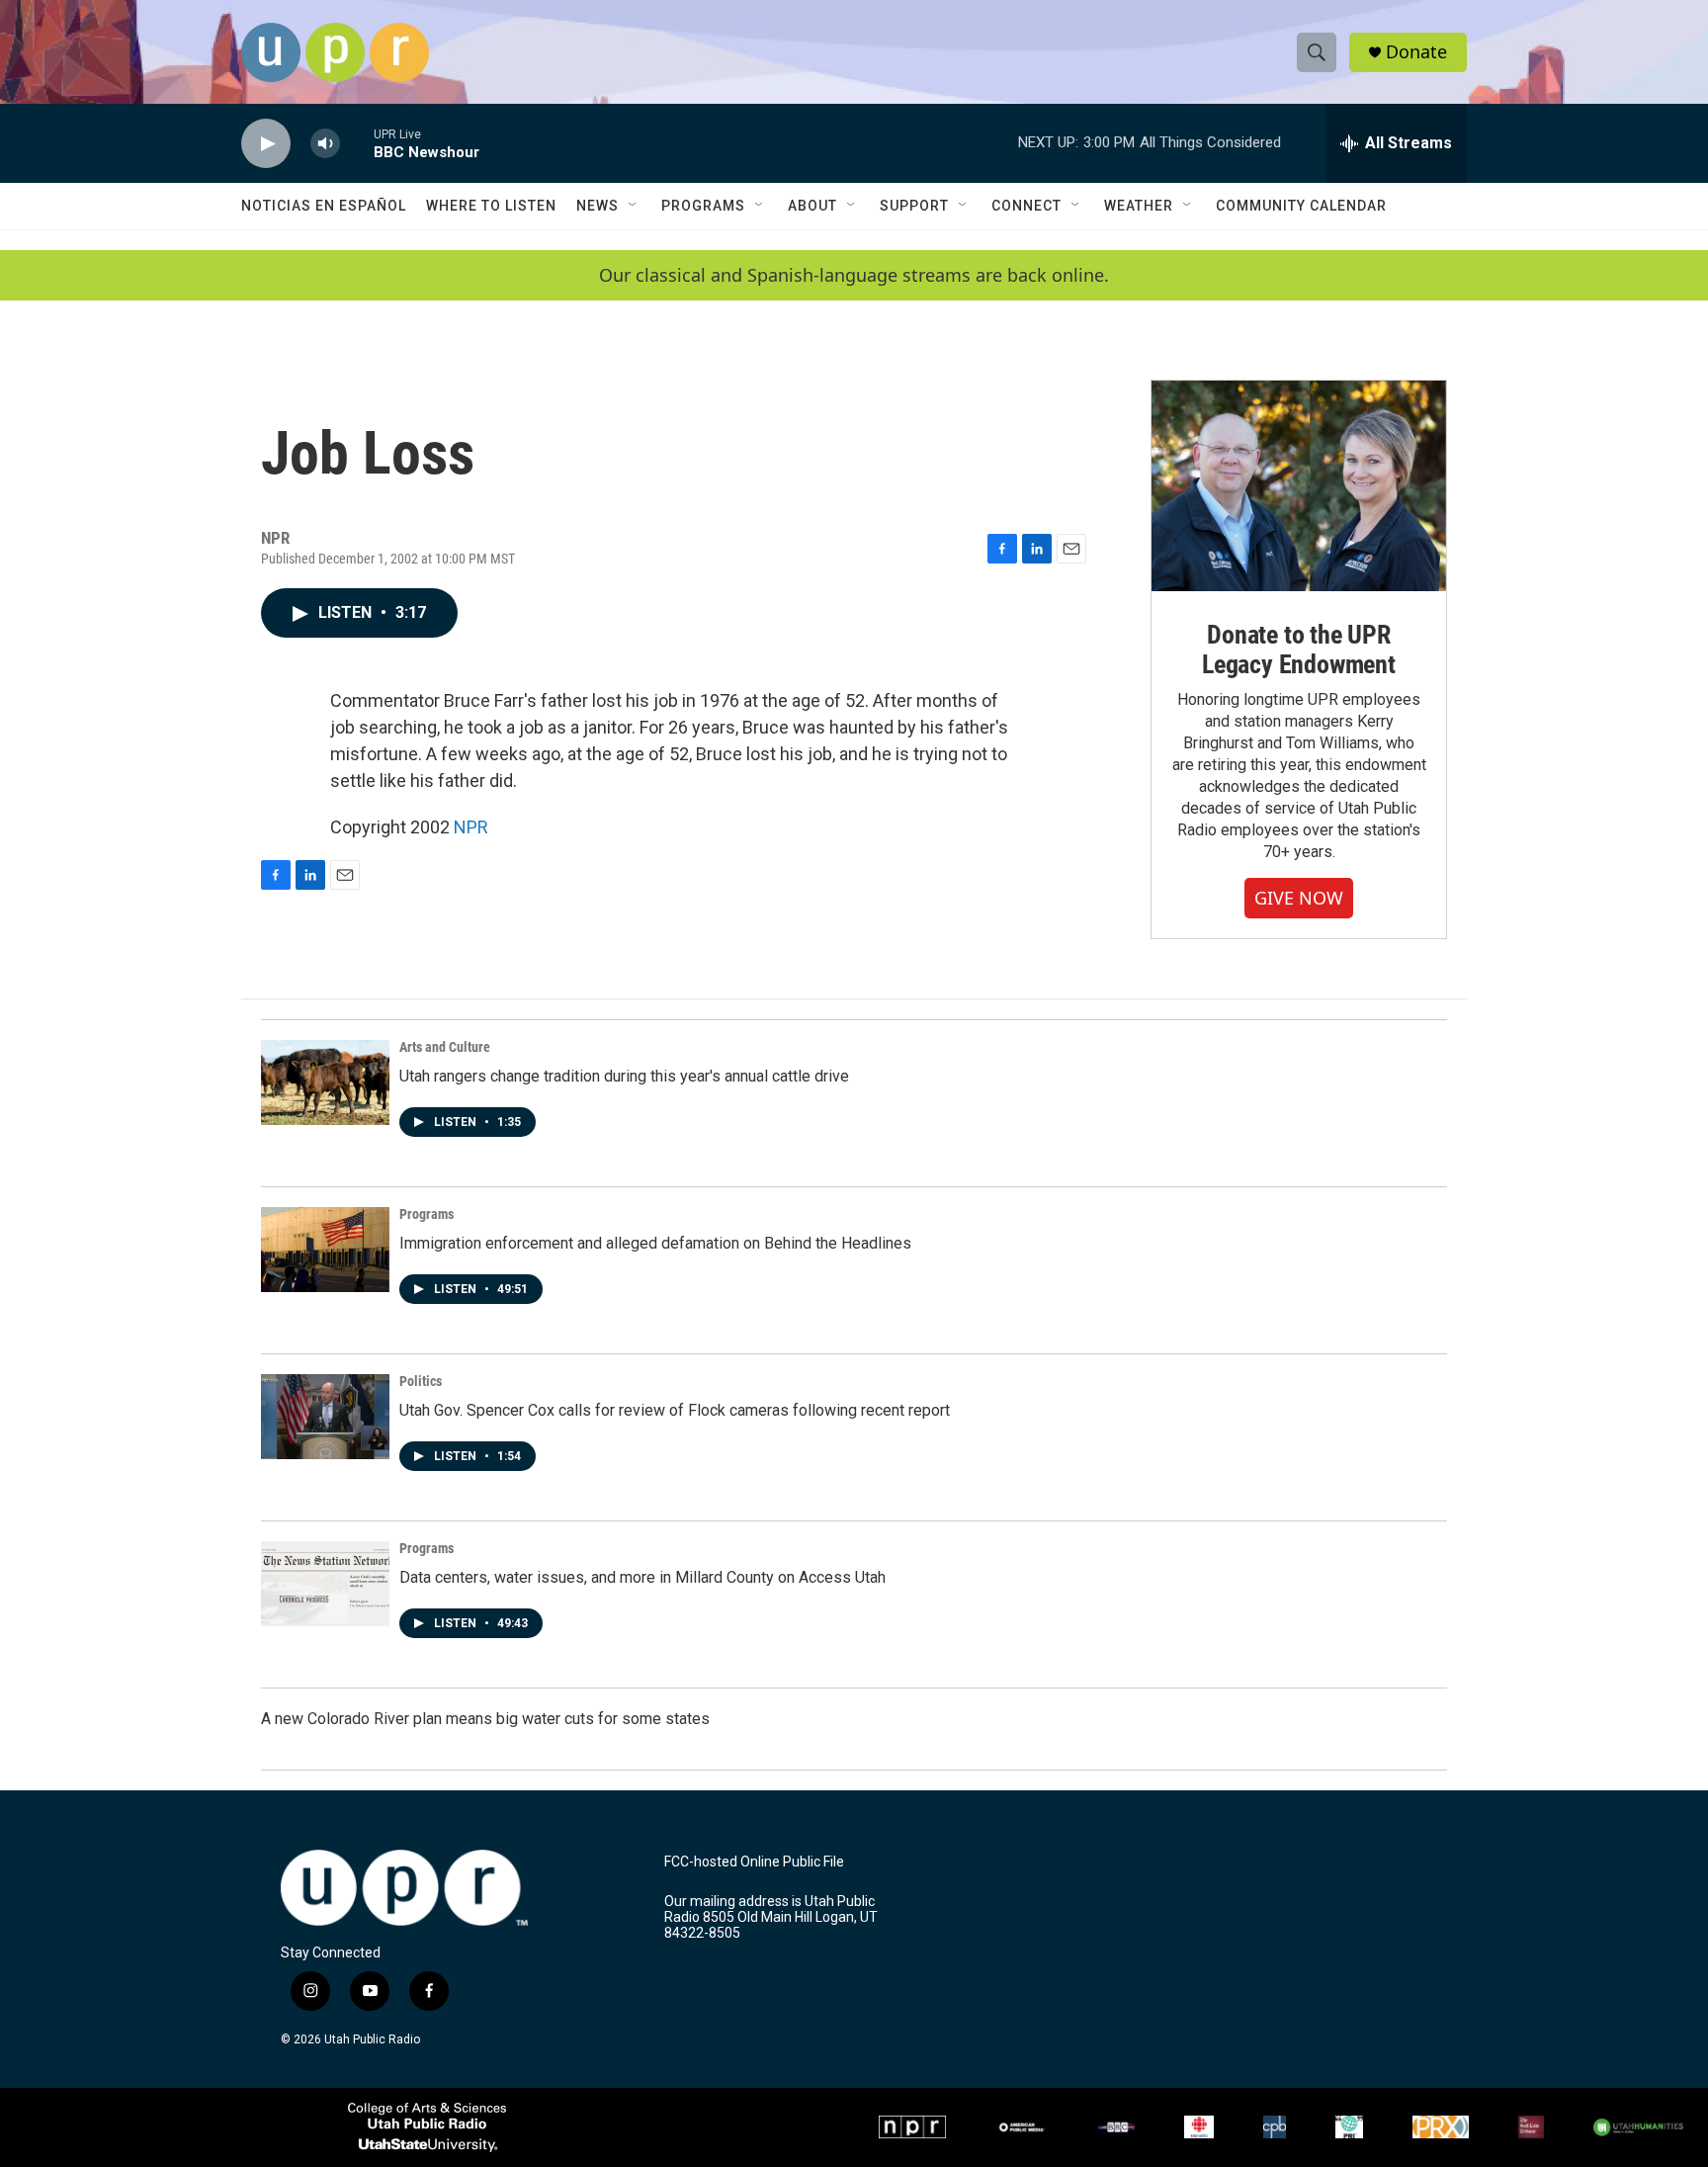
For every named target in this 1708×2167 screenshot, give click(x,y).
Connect (1026, 206)
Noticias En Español (324, 206)
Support (914, 206)
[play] (266, 144)
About (812, 206)
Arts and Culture (445, 1047)
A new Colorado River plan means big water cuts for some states (485, 1719)
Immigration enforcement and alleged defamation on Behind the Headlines (655, 1243)
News (598, 206)
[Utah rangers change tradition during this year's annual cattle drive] (325, 1083)
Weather (1139, 206)
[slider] (357, 143)
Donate (1416, 52)
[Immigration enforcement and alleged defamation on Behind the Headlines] (325, 1250)
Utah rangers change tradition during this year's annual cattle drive (624, 1076)
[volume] (325, 144)
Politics (421, 1381)
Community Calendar (1301, 206)
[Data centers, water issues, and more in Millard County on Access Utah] (325, 1584)
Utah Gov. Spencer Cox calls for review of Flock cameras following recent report (675, 1410)
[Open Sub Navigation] (634, 206)
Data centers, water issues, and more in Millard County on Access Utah (642, 1577)
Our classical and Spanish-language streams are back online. (854, 275)
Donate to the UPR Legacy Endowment (1299, 650)
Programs (703, 206)
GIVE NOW (1299, 898)
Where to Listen (491, 206)
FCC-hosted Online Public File (754, 1862)
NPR (471, 827)
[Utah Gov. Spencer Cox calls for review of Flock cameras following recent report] (325, 1417)
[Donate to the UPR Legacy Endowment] (1299, 486)
